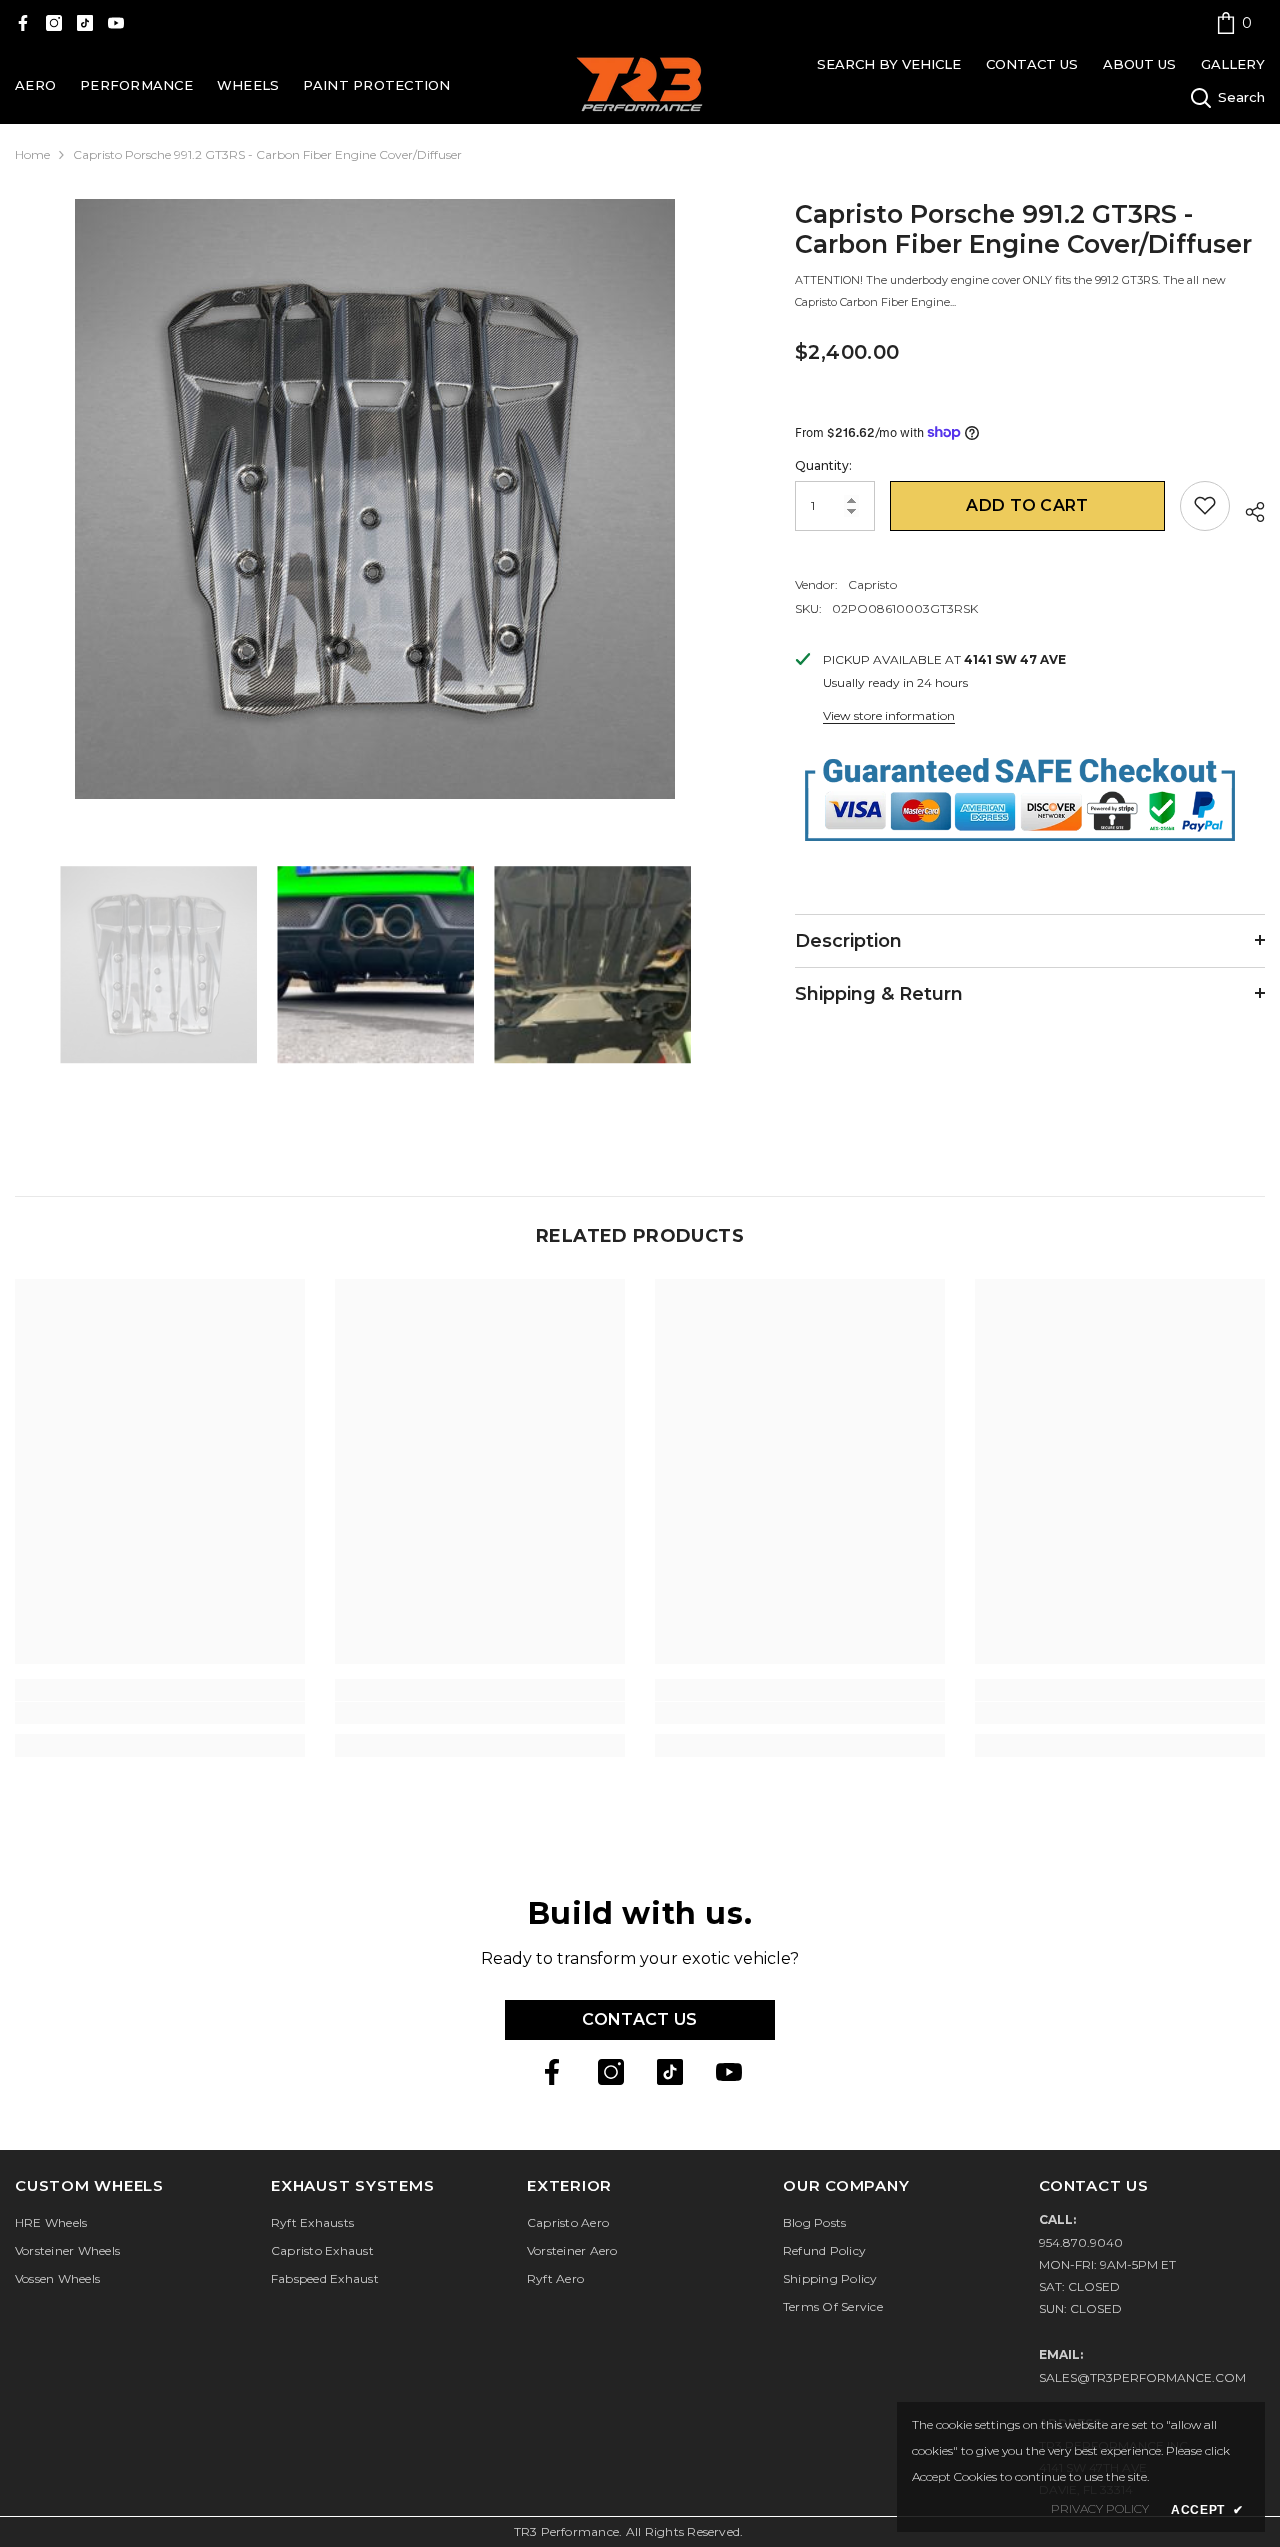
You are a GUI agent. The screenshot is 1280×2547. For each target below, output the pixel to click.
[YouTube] (116, 23)
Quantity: (823, 464)
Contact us (639, 2019)
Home (32, 154)
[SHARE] (1247, 509)
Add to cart (1027, 504)
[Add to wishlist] (1205, 505)
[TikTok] (85, 23)
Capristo (872, 583)
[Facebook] (23, 23)
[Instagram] (54, 23)
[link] (1234, 22)
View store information (889, 714)
